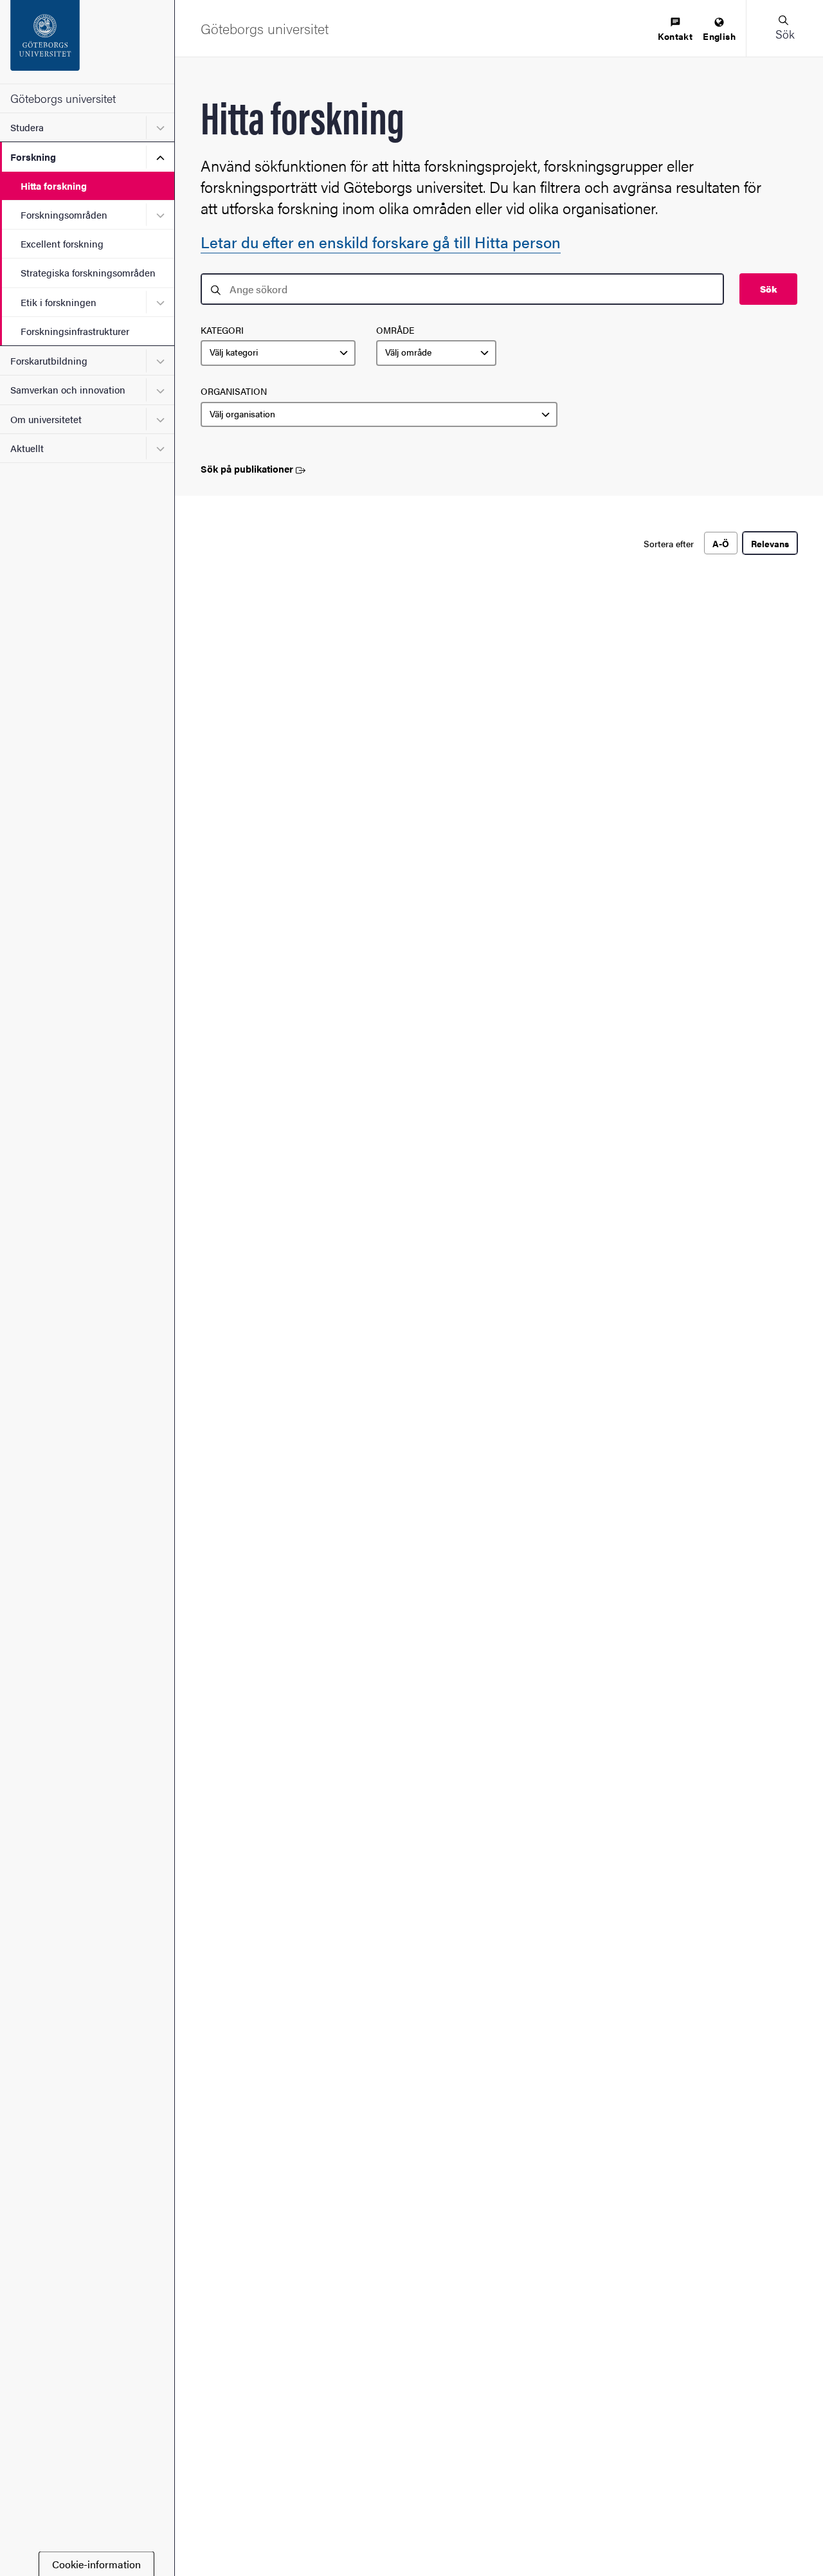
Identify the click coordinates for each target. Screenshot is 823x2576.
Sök (768, 289)
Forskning (33, 157)
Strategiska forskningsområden (88, 272)
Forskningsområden (64, 214)
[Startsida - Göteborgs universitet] (87, 42)
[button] (784, 28)
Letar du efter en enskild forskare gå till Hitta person (381, 242)
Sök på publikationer (247, 469)
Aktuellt (27, 448)
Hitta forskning (54, 186)
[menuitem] (675, 30)
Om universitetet (46, 419)
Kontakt (675, 36)
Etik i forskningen (59, 302)
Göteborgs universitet (63, 98)
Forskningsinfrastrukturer (75, 331)
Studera (27, 127)
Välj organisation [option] (242, 414)
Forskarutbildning (49, 360)
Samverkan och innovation (68, 389)
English (719, 36)
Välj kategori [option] (234, 352)
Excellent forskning (62, 243)
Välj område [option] (408, 352)
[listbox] (278, 353)
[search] (462, 289)
